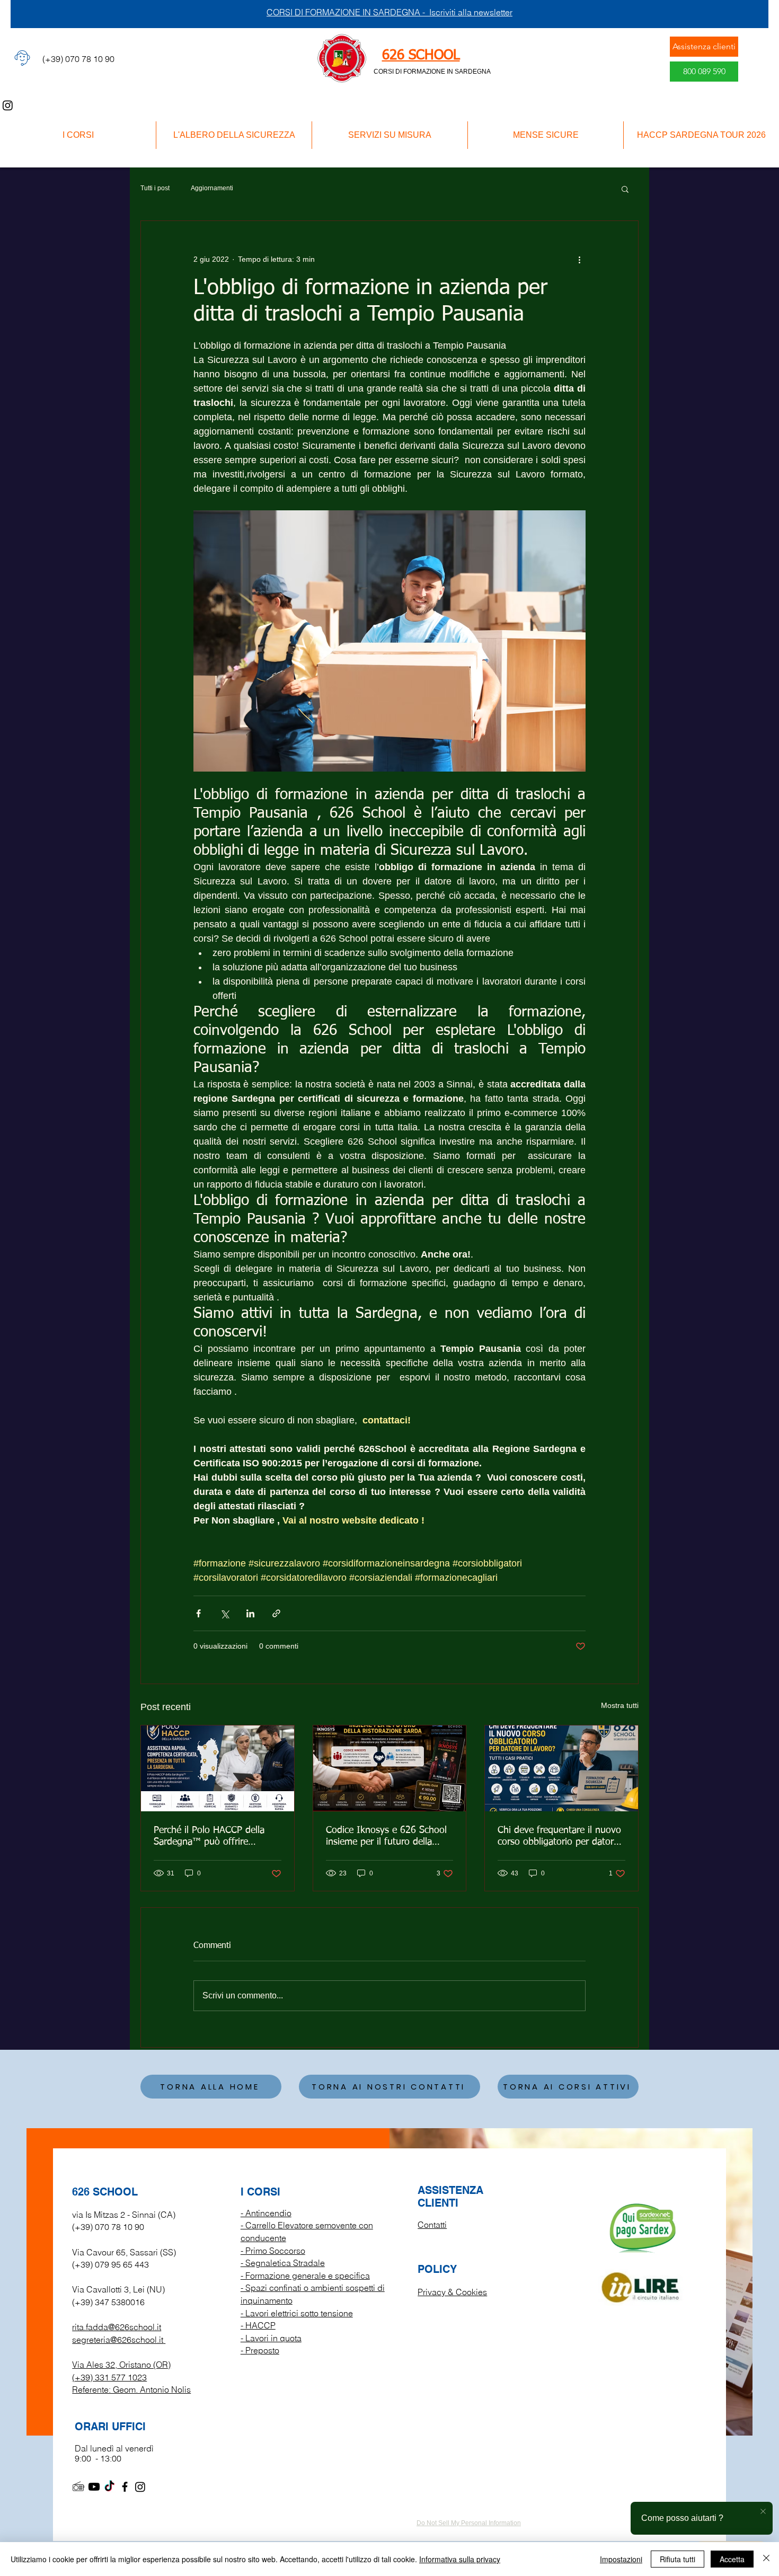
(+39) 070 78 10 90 (108, 2227)
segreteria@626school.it (118, 2340)
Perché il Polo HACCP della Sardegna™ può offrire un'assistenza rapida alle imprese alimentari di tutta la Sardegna (213, 1837)
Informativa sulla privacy (460, 2559)
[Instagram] (8, 105)
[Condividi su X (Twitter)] (224, 1613)
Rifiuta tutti (678, 2559)
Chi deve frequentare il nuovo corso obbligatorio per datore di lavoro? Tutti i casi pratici (559, 1837)
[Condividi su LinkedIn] (250, 1613)
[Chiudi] (766, 2559)
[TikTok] (109, 2487)
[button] (625, 189)
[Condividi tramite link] (276, 1613)
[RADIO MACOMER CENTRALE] (79, 2487)
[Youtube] (94, 2487)
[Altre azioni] (579, 259)
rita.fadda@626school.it (117, 2327)
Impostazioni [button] (621, 2559)
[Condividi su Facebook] (198, 1613)
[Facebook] (125, 2487)
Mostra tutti (620, 1705)
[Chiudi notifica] (763, 2512)
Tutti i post (155, 188)
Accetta (732, 2559)
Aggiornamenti (212, 188)
